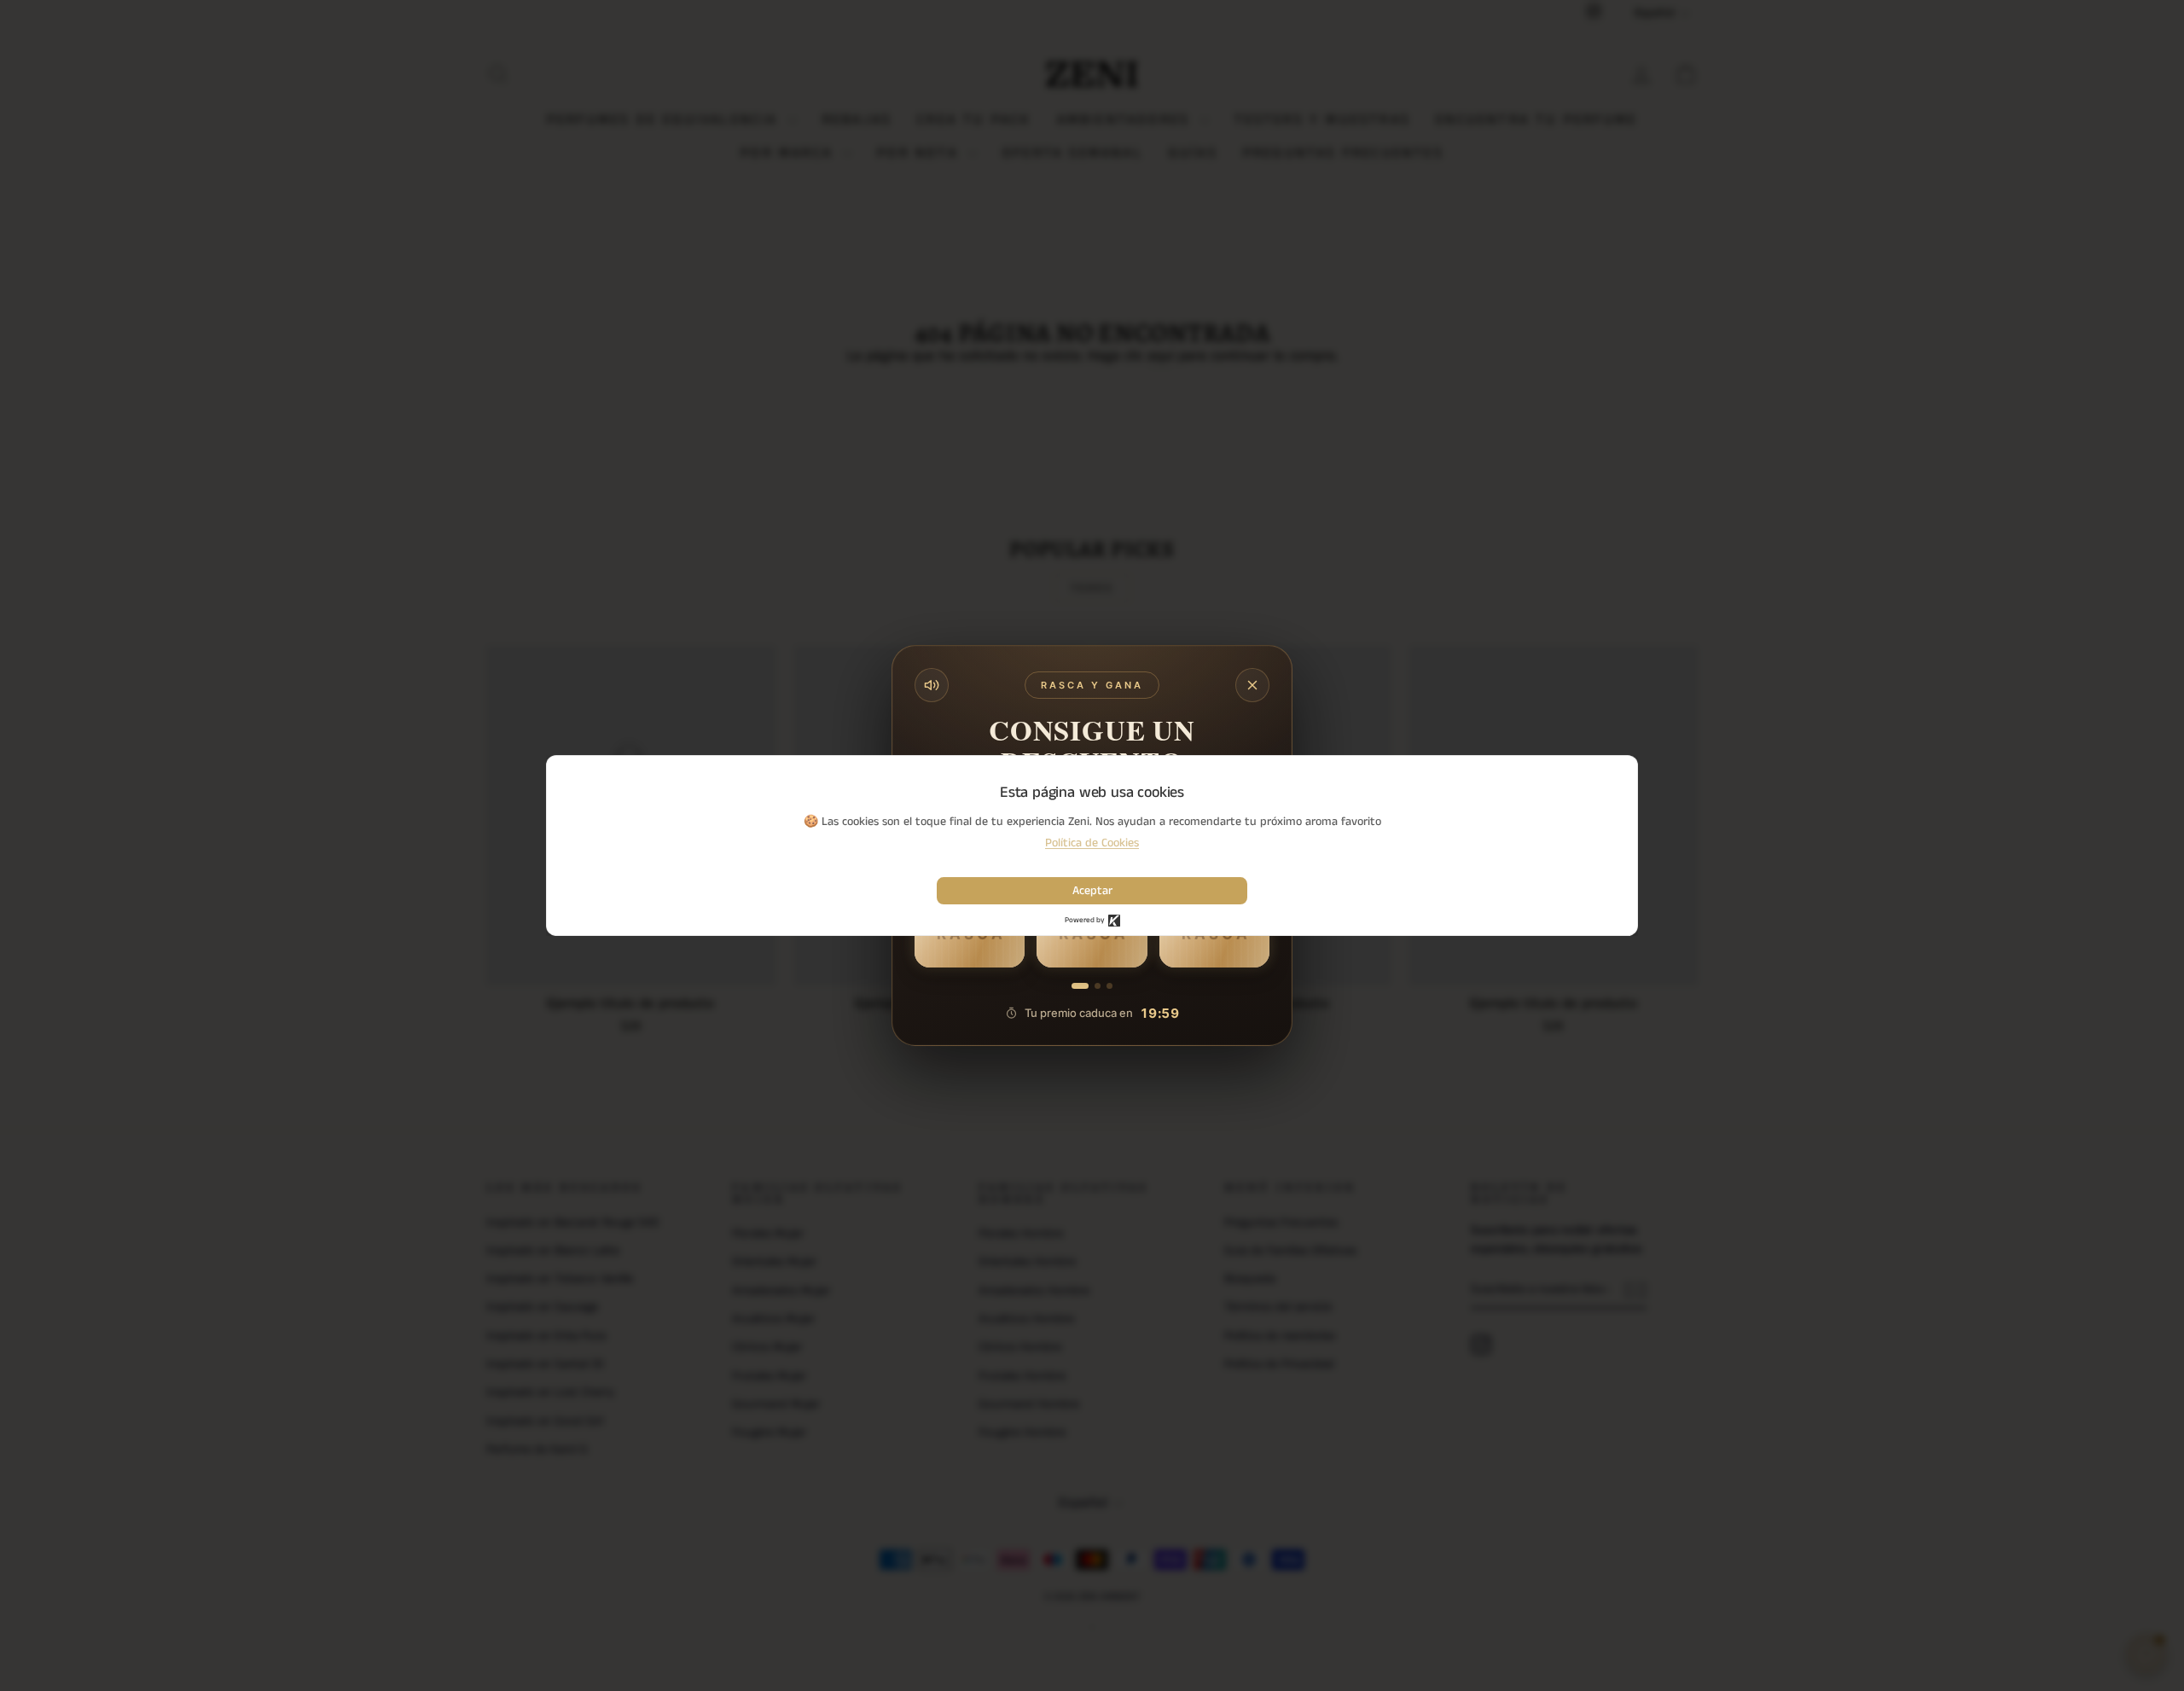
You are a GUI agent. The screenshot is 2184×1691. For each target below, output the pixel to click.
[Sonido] (932, 685)
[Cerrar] (1252, 685)
